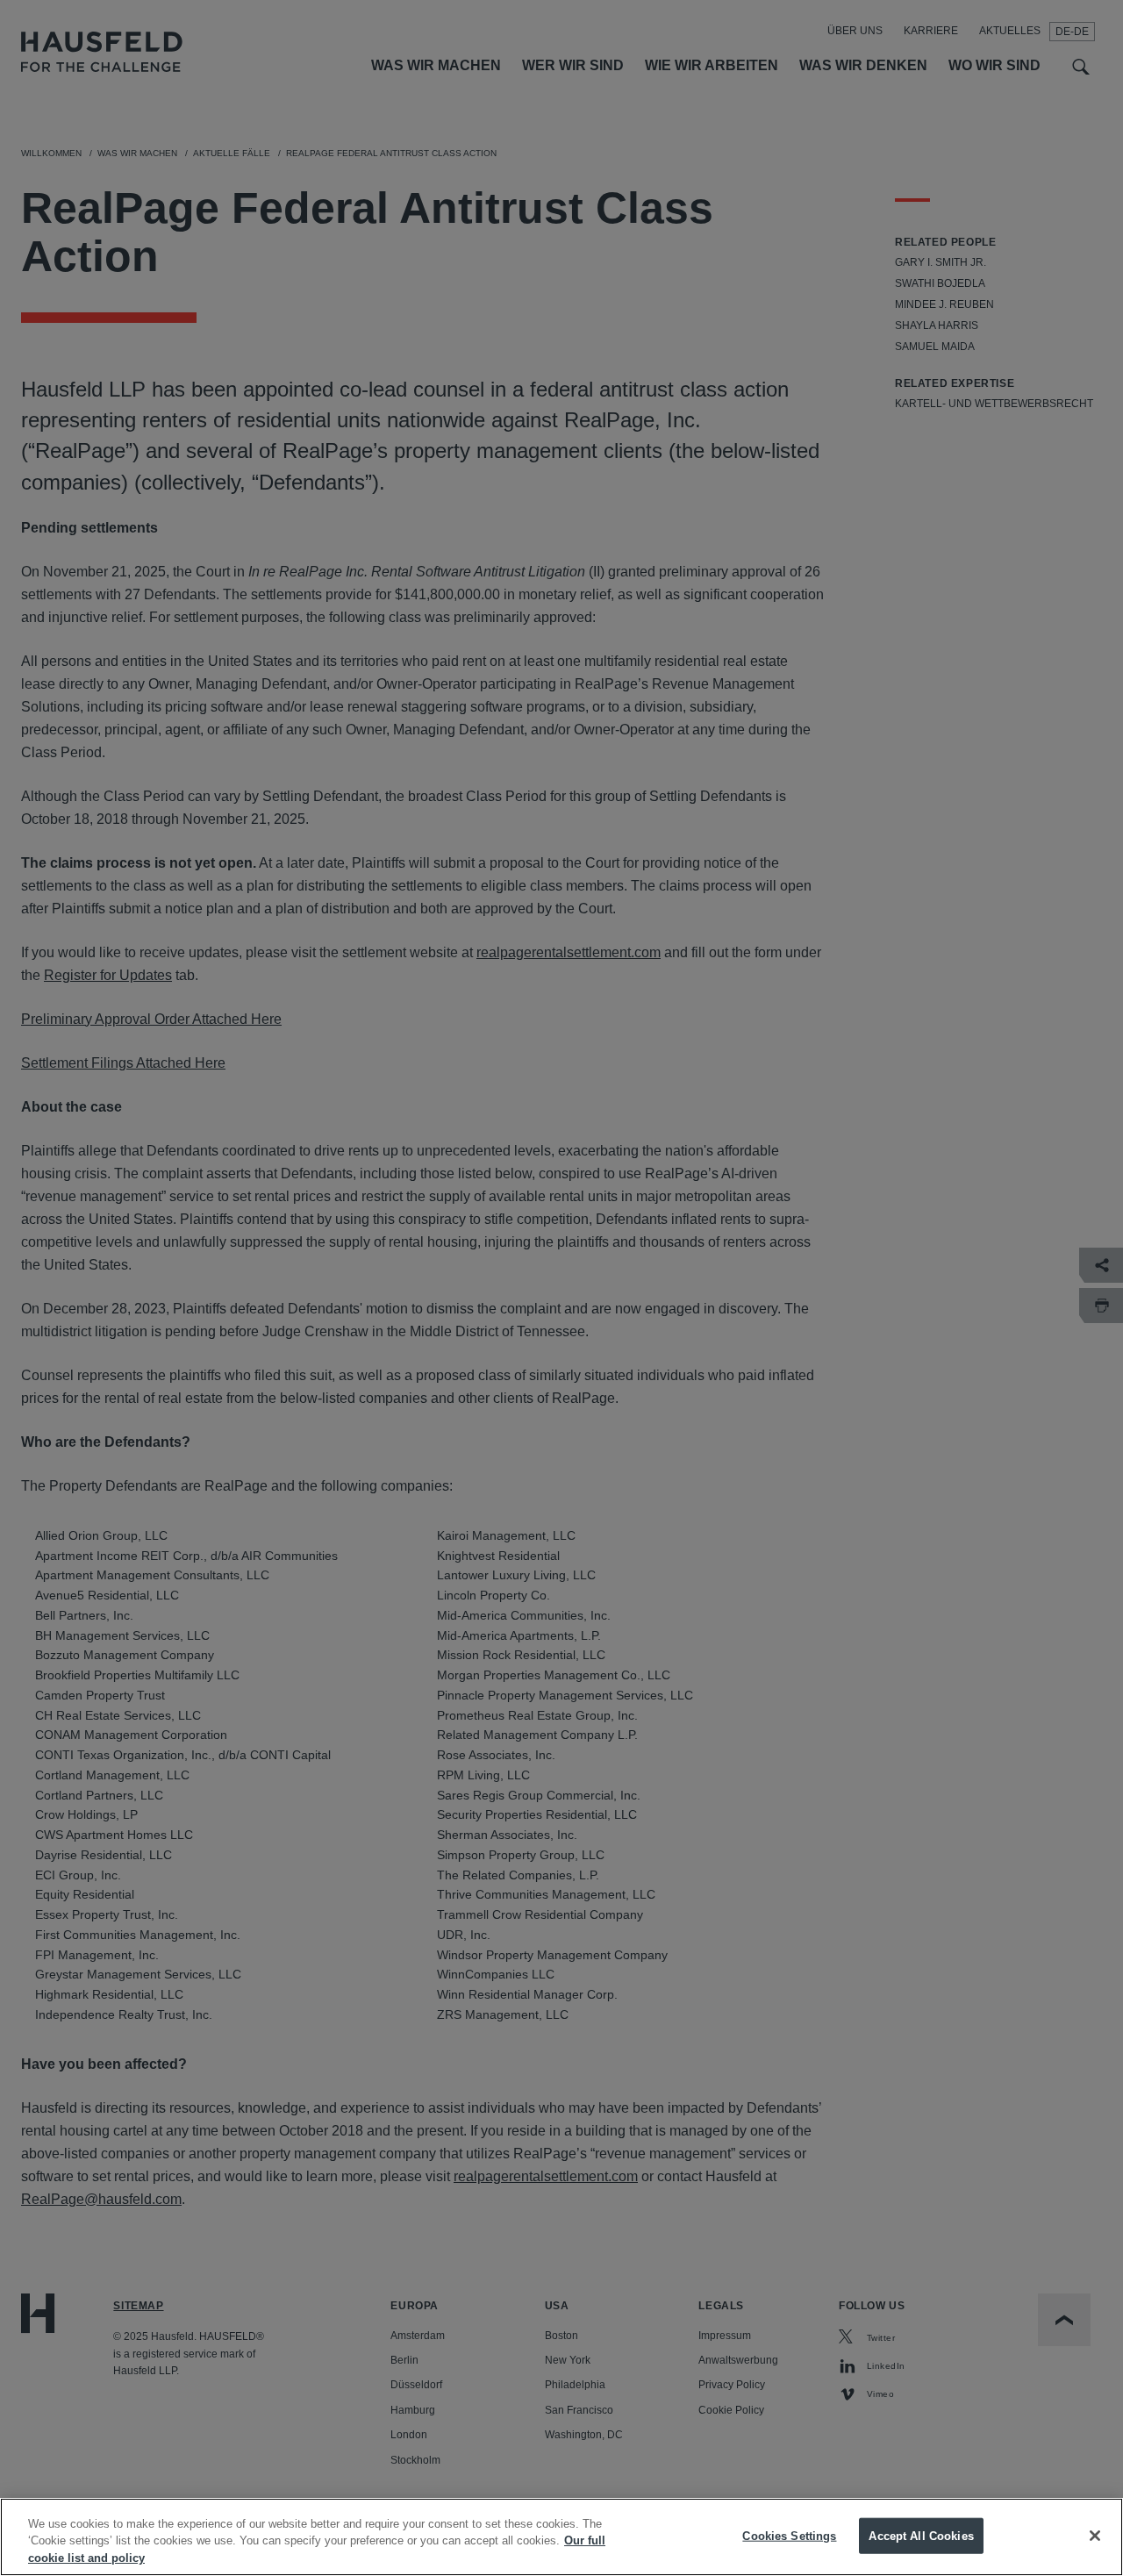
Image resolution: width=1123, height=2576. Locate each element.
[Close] (1095, 2536)
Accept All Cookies (921, 2535)
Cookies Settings (789, 2535)
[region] (561, 2537)
